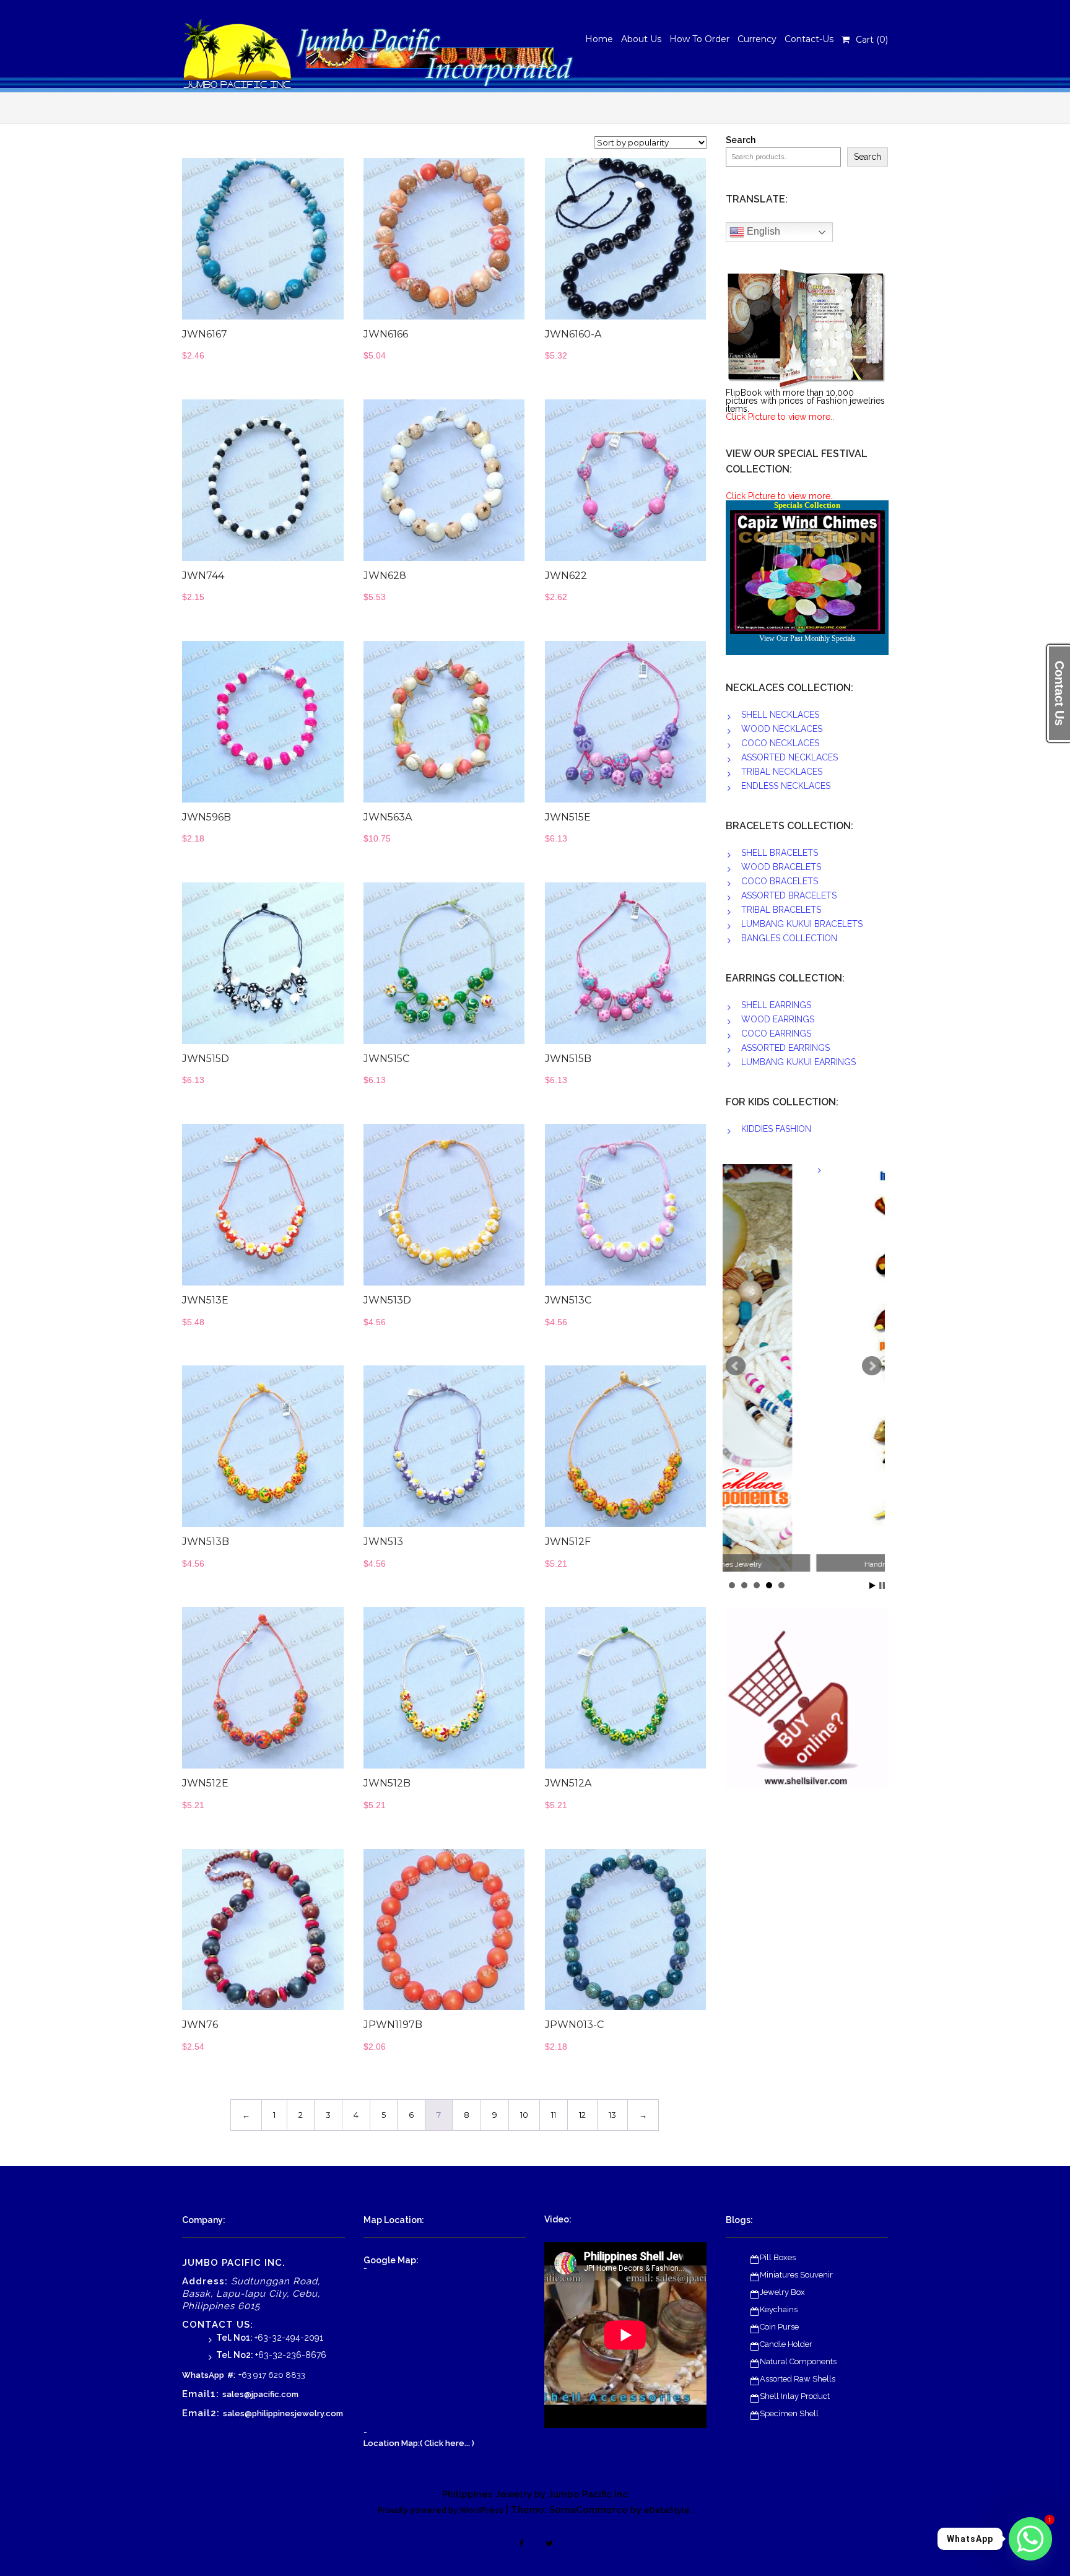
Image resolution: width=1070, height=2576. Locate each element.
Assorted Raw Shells (798, 2379)
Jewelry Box (782, 2292)
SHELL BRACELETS (780, 853)
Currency (757, 39)
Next (872, 1366)
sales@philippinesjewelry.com (283, 2413)
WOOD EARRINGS (778, 1019)
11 (554, 2115)
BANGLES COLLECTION (789, 938)
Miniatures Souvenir (796, 2275)
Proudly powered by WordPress (441, 2510)
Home (599, 39)
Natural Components (798, 2361)
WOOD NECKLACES (782, 729)
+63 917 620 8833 (272, 2375)
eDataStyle (667, 2510)
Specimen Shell (789, 2413)
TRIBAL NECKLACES (782, 772)
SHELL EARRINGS (776, 1005)
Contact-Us (809, 39)
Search (741, 140)
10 (524, 2115)
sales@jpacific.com (260, 2394)
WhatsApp (203, 2375)
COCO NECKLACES (780, 743)
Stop (882, 1586)
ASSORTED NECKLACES (789, 757)
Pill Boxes (778, 2257)
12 (582, 2115)
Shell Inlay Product (795, 2396)
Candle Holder (786, 2344)
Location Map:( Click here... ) (419, 2443)
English (762, 231)
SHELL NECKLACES (780, 715)
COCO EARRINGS (776, 1033)
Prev (736, 1366)
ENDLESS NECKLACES (786, 786)
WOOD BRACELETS (781, 867)
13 (612, 2115)
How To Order (699, 39)
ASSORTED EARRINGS (785, 1048)
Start (872, 1586)
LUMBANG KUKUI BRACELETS (802, 924)
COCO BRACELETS (780, 881)
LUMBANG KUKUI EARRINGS (798, 1062)
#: (231, 2375)
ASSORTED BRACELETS (789, 895)
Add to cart (291, 245)
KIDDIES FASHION (776, 1129)
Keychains (779, 2309)
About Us (641, 39)
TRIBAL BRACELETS (781, 910)
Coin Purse (779, 2327)
